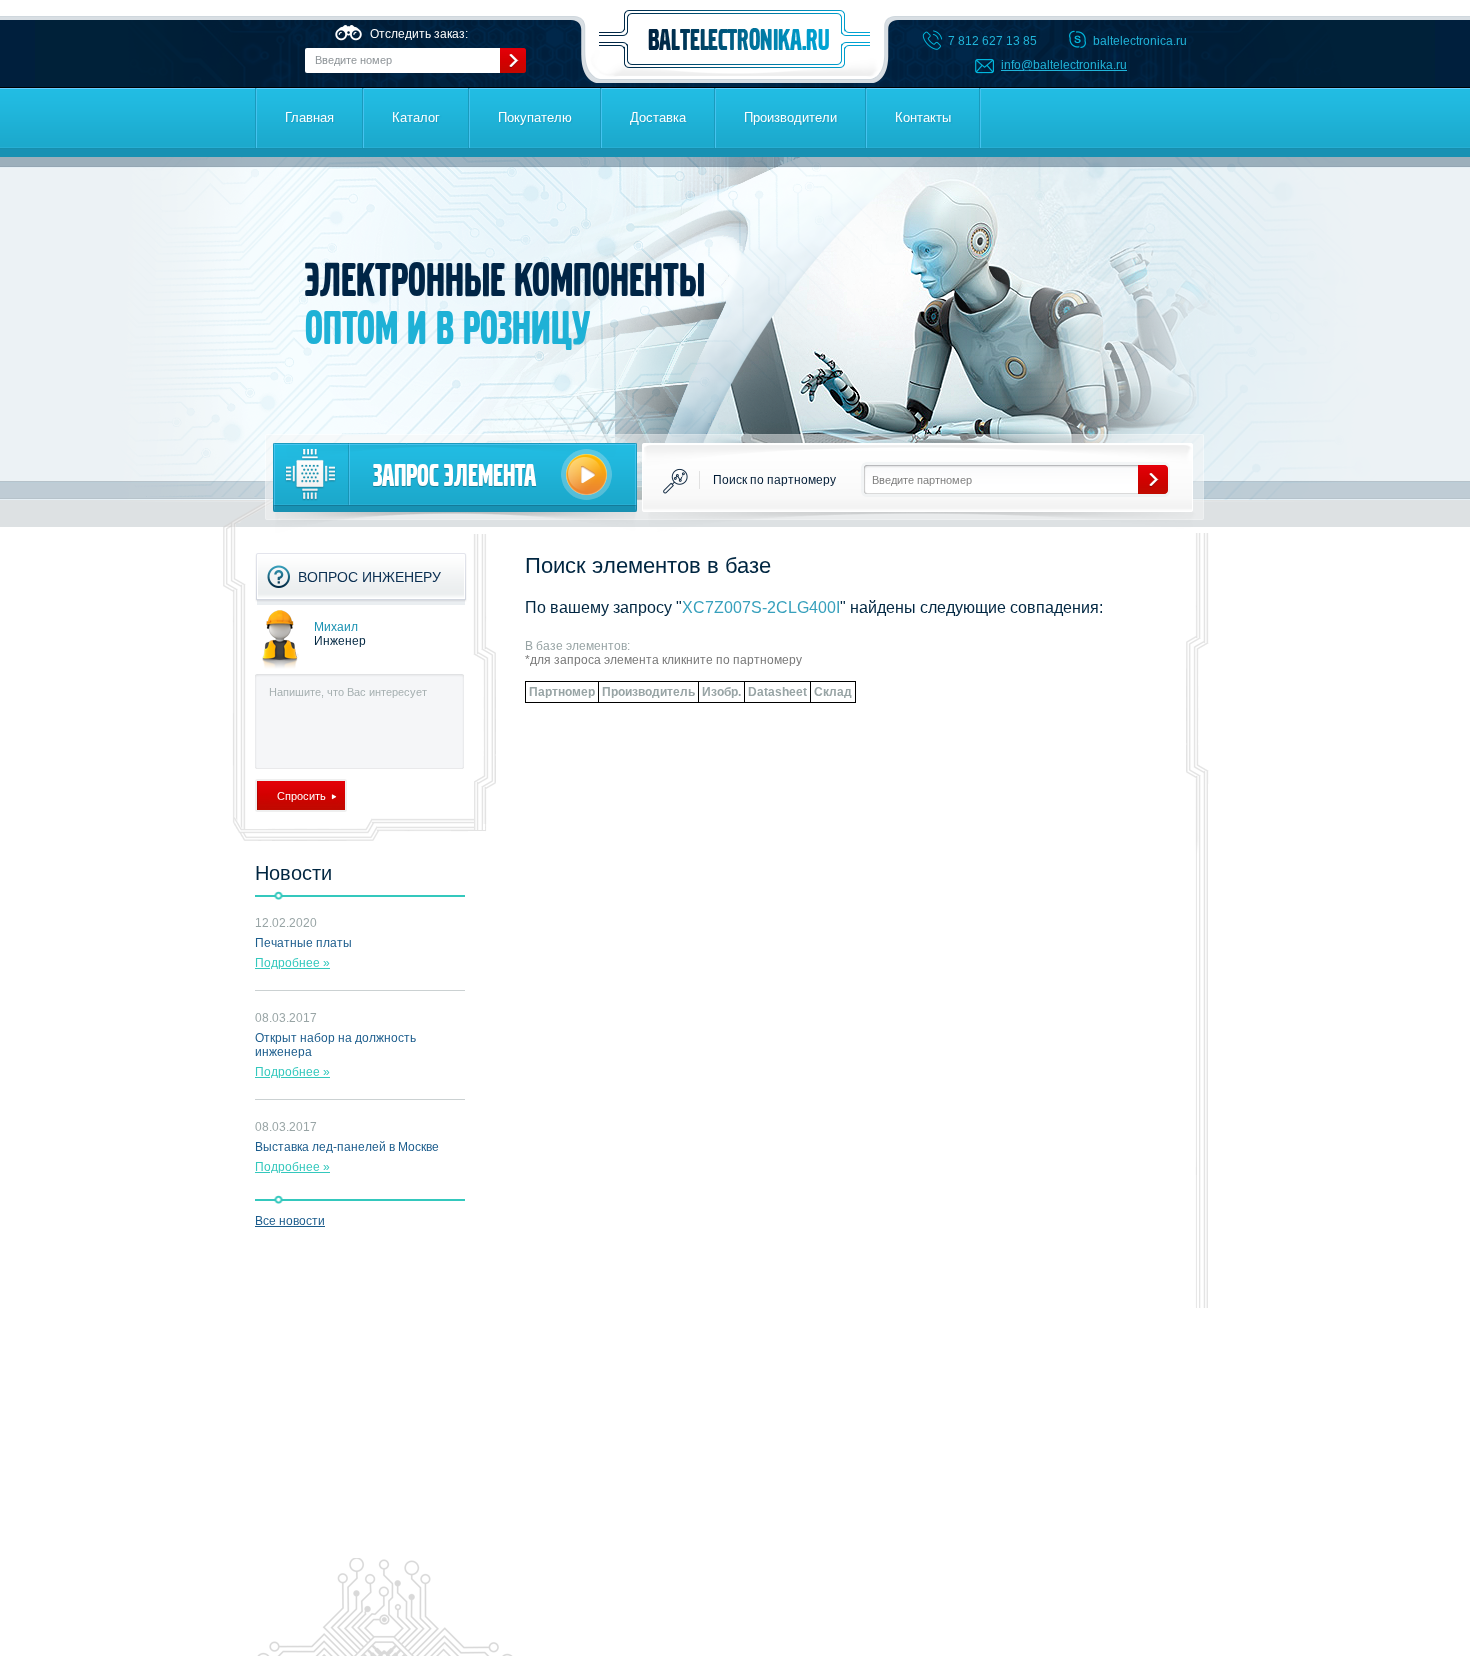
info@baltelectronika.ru (1064, 65)
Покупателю (535, 117)
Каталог (416, 117)
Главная (309, 117)
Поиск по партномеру (774, 480)
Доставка (658, 117)
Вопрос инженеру (369, 577)
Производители (790, 117)
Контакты (923, 117)
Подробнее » (292, 963)
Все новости (290, 1221)
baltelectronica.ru (734, 39)
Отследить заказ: (419, 34)
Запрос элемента (454, 475)
